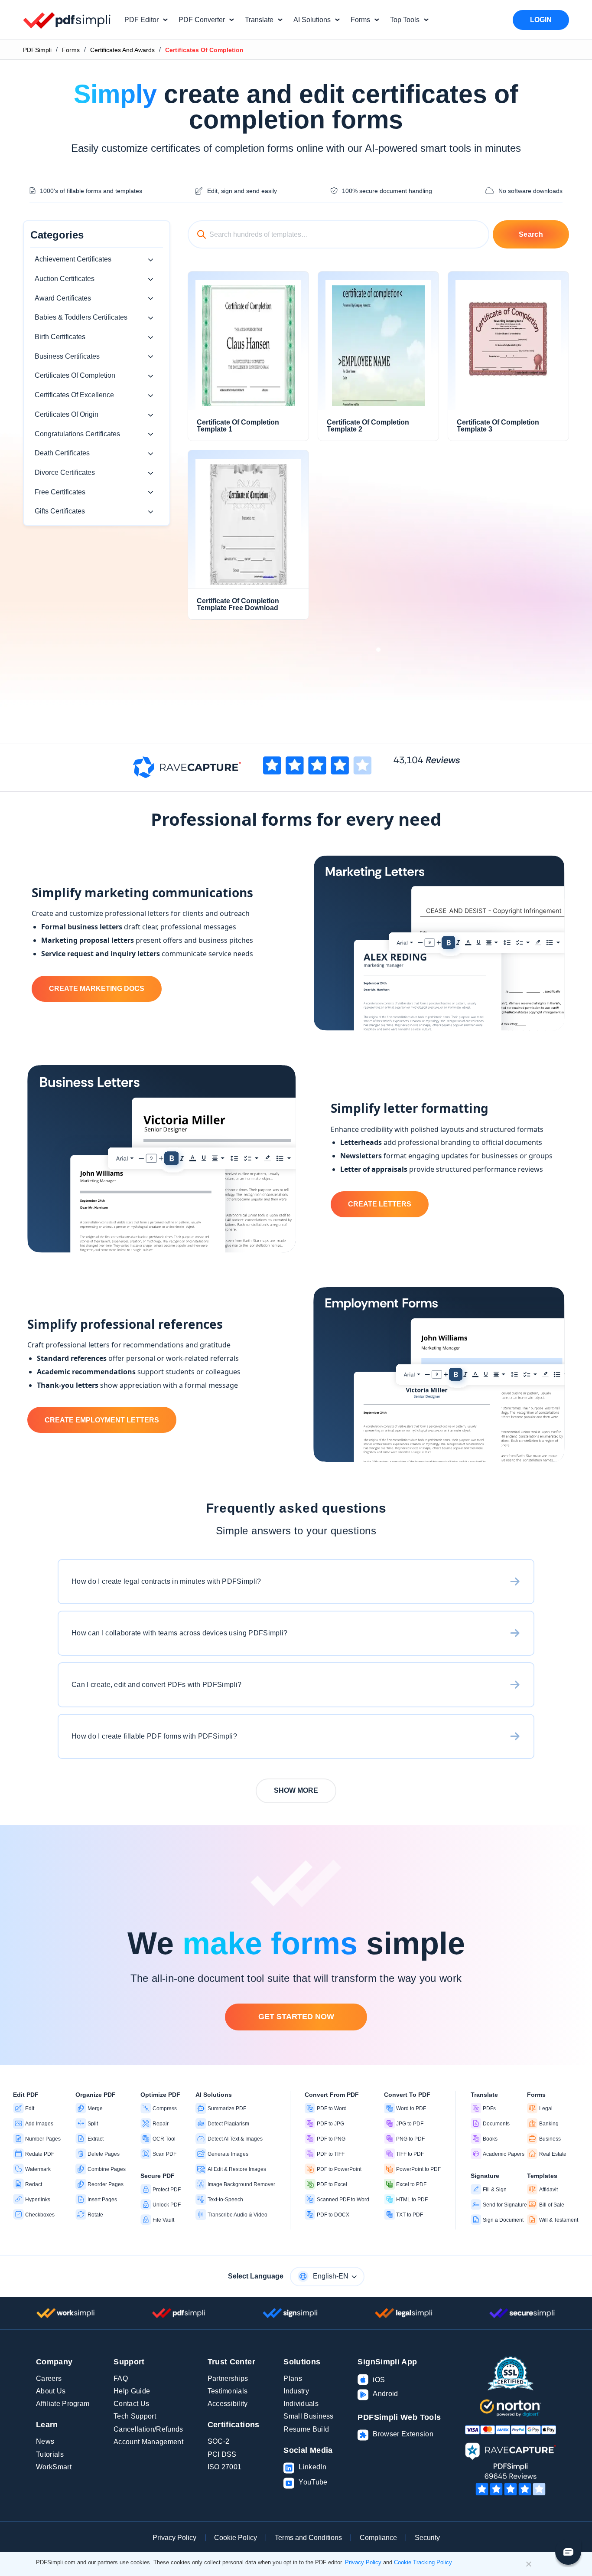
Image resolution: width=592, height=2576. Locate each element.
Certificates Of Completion (75, 375)
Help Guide (132, 2391)
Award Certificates (63, 298)
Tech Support (135, 2416)
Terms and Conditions (308, 2538)
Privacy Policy (174, 2538)
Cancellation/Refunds (148, 2429)
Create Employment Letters (102, 1420)
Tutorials (50, 2454)
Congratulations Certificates (77, 434)
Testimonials (228, 2391)
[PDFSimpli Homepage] (67, 20)
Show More (296, 1790)
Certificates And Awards (122, 50)
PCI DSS (222, 2454)
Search (531, 234)
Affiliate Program (63, 2404)
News (45, 2441)
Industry (296, 2391)
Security (427, 2538)
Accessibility (228, 2404)
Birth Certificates (60, 337)
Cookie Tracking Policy (423, 2562)
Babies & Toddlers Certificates (81, 317)
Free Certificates (60, 492)
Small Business (308, 2416)
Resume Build (306, 2429)
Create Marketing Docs (97, 989)
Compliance (378, 2538)
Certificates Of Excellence (74, 395)
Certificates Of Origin (67, 414)
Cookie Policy (236, 2538)
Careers (49, 2378)
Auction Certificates (65, 279)
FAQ (121, 2378)
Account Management (148, 2442)
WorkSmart (54, 2467)
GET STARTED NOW (296, 2017)
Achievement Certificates (73, 259)
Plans (293, 2378)
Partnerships (228, 2378)
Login (541, 20)
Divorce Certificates (65, 472)
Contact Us (131, 2404)
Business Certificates (67, 356)
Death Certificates (62, 453)
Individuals (301, 2404)
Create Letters (380, 1204)
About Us (51, 2391)
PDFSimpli (37, 50)
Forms (71, 50)
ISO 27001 (225, 2467)
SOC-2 (219, 2441)
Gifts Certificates (60, 511)
